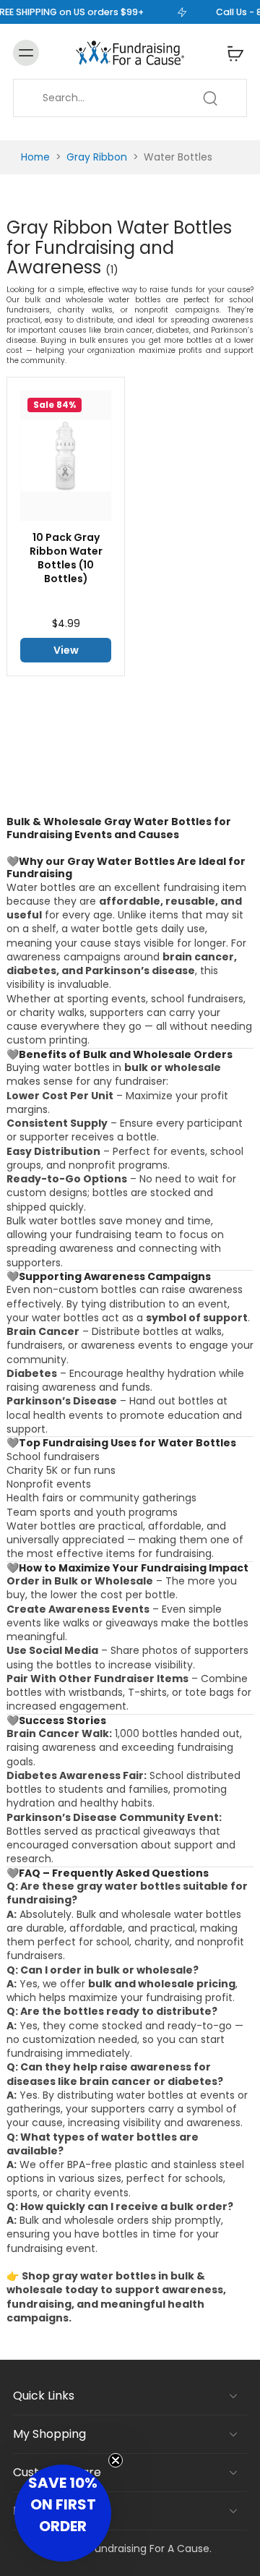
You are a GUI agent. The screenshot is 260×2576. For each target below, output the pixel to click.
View (66, 650)
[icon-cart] (231, 53)
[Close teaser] (116, 2460)
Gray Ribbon (97, 157)
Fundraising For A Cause (149, 2549)
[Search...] (210, 98)
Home (35, 157)
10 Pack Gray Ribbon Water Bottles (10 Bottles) (66, 558)
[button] (63, 2513)
